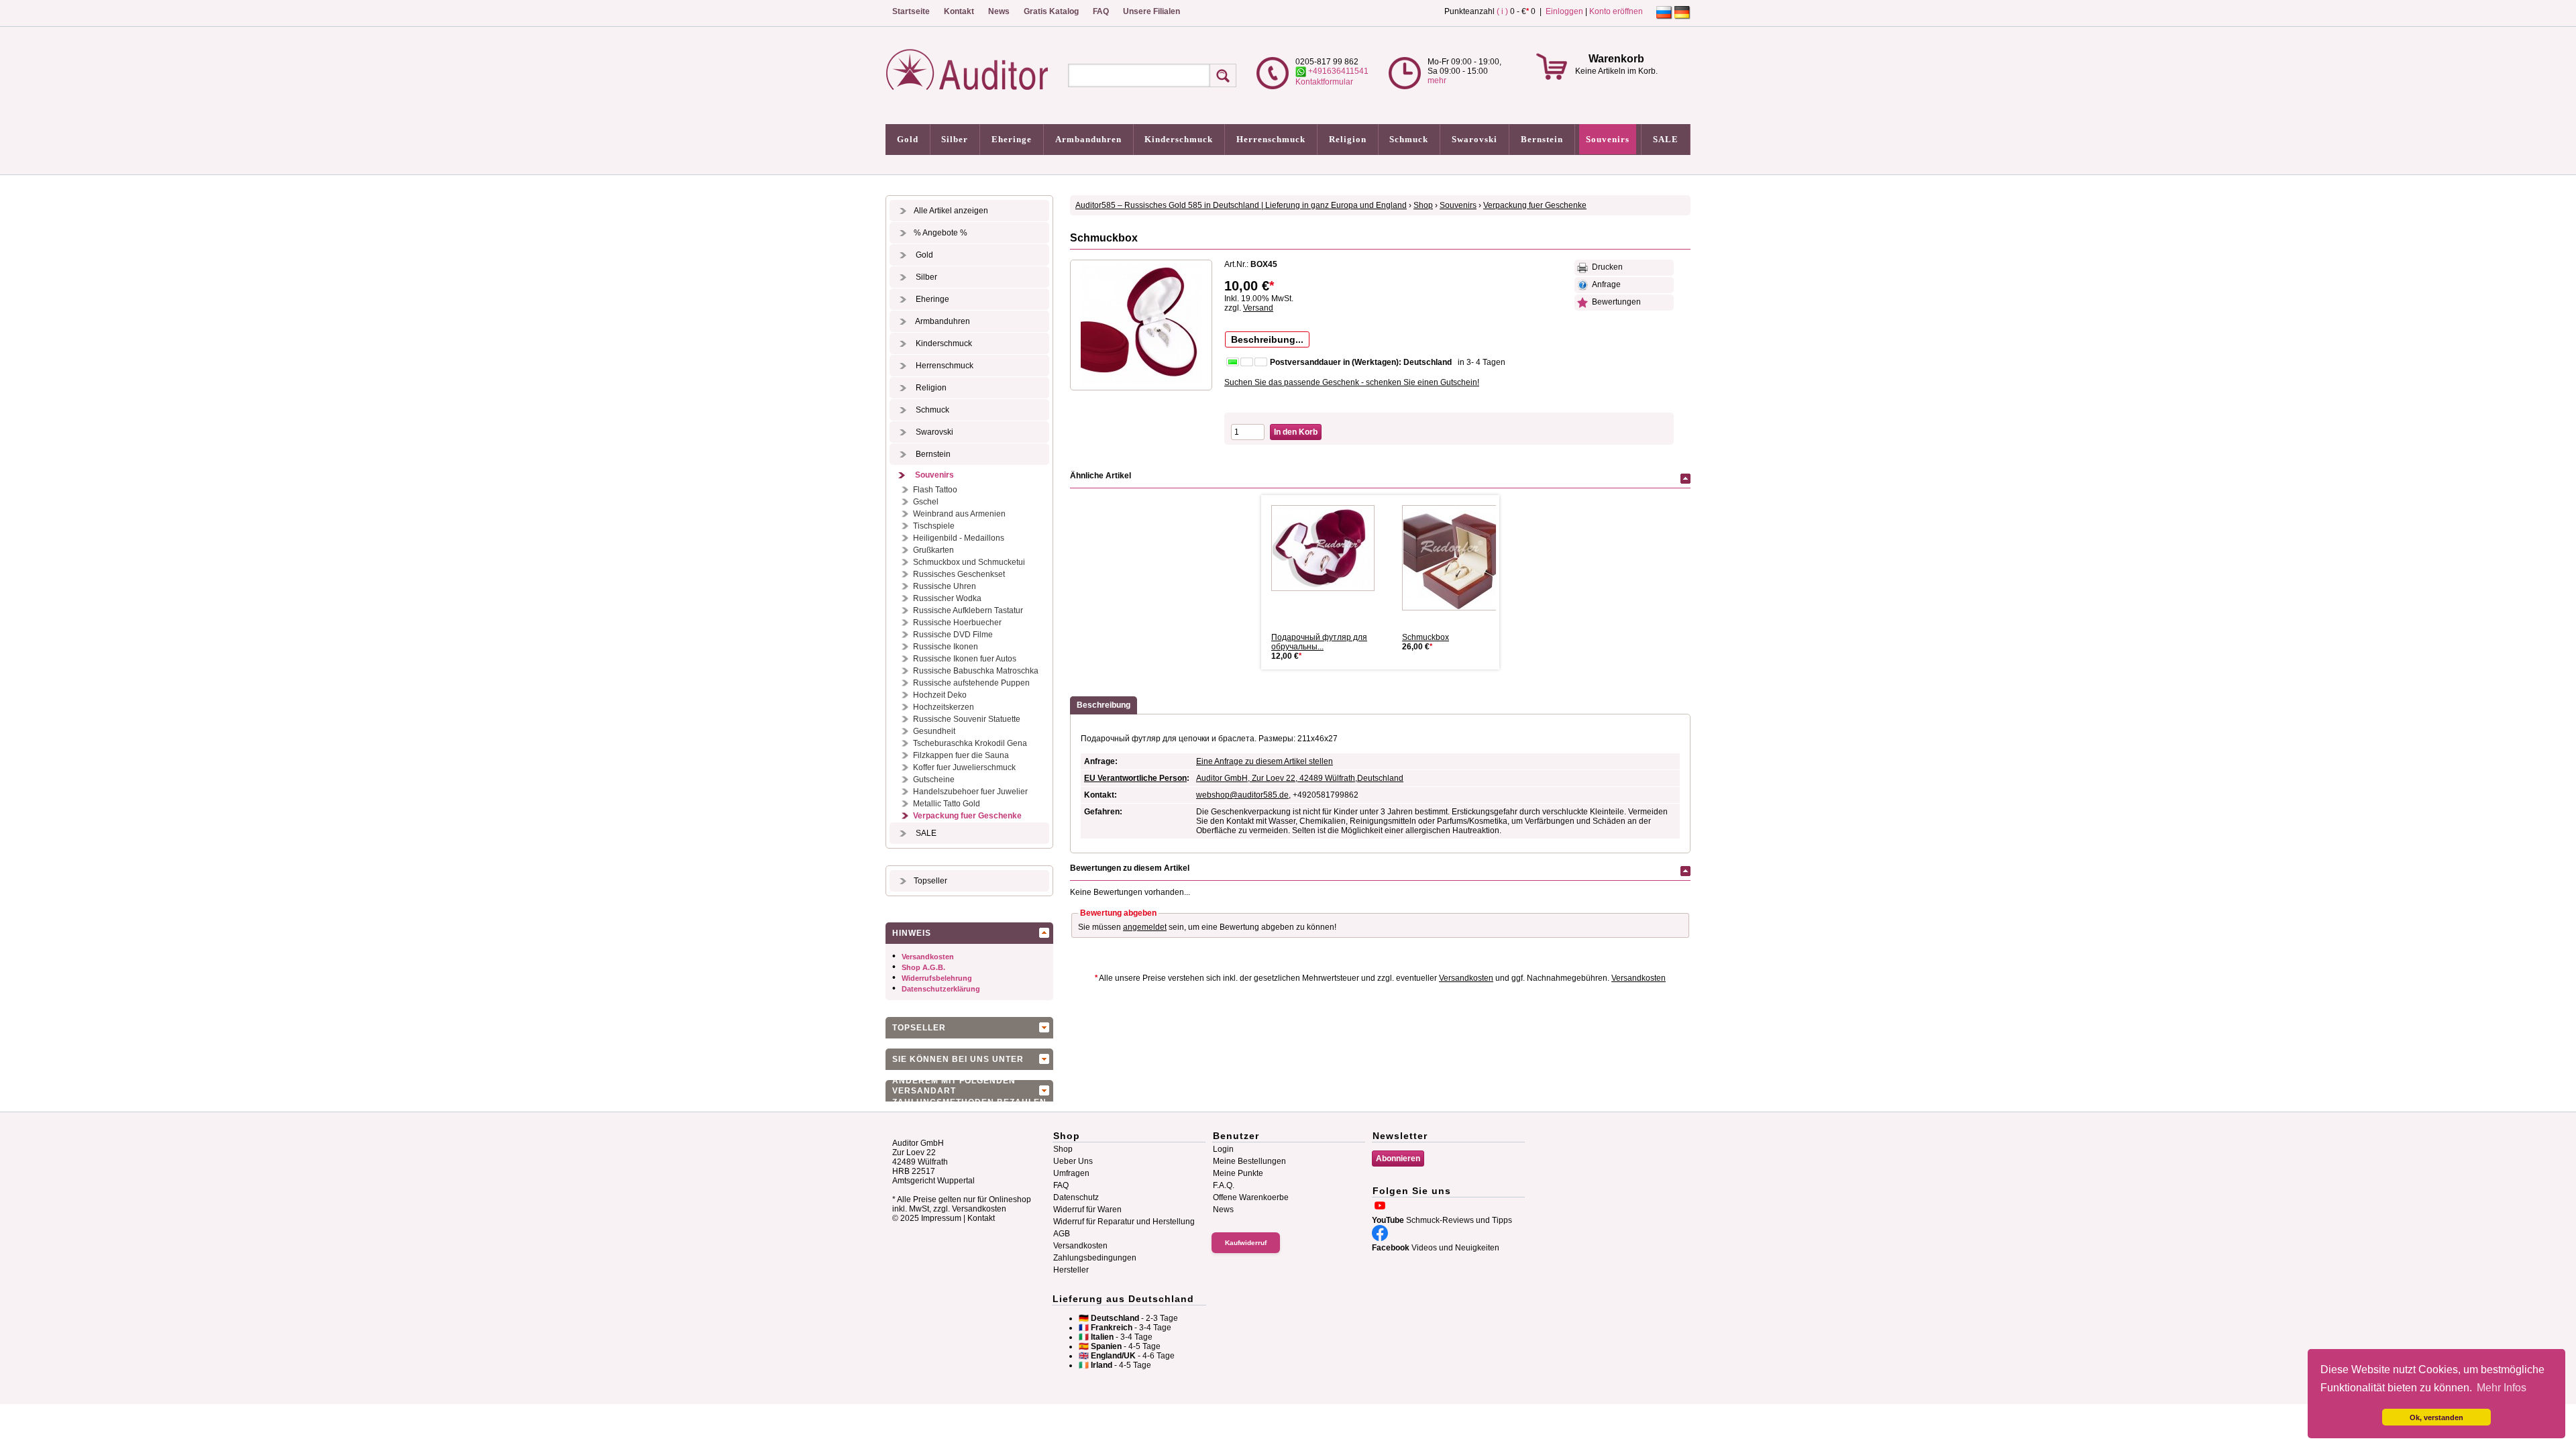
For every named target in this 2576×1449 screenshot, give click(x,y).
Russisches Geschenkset (959, 574)
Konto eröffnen (1616, 11)
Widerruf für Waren (1087, 1210)
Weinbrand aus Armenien (959, 514)
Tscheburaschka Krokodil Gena (970, 743)
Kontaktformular (1324, 82)
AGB (1062, 1234)
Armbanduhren (1088, 139)
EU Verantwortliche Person (1135, 778)
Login (1223, 1149)
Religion (1348, 139)
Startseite (911, 11)
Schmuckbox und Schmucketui (969, 562)
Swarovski (1474, 139)
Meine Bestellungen (1249, 1161)
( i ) (1502, 11)
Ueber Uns (1073, 1161)
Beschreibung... (1267, 339)
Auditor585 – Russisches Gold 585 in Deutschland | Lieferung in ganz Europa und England (1241, 205)
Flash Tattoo (935, 490)
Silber (955, 139)
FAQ (1101, 11)
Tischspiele (934, 526)
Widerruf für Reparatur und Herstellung (1124, 1222)
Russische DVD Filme (953, 635)
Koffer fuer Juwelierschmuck (964, 767)
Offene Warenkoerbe (1251, 1197)
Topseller (930, 881)
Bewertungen (1614, 302)
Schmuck (1409, 139)
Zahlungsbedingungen (1095, 1258)
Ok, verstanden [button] (2436, 1417)
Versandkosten (928, 957)
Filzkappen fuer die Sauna (961, 755)
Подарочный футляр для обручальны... (1319, 642)
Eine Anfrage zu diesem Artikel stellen (1265, 761)
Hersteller (1071, 1270)
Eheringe (1012, 139)
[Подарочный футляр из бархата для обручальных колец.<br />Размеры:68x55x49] (1328, 548)
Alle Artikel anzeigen (951, 211)
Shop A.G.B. (923, 967)
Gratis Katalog (1051, 11)
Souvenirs (1608, 139)
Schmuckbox (1426, 637)
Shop (1423, 205)
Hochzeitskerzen (944, 707)
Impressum (941, 1218)
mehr (1437, 80)
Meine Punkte (1238, 1173)
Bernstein (1542, 139)
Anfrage (1604, 284)
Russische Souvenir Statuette (967, 719)
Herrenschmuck (1271, 139)
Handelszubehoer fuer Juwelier (970, 792)
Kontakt (959, 11)
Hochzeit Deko (940, 695)
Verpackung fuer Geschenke (967, 816)
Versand (1258, 308)
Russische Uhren (945, 586)
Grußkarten (933, 550)
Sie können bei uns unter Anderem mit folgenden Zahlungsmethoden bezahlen (969, 1062)
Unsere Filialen (1151, 11)
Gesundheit (934, 731)
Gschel (926, 502)
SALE (1666, 139)
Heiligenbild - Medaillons (959, 538)
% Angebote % (941, 233)
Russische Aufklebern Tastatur (968, 610)
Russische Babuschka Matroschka (976, 671)
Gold (908, 139)
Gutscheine (934, 780)
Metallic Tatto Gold (947, 804)
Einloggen (1564, 11)
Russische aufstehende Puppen (971, 683)
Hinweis (912, 933)
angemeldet (1145, 927)
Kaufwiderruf (1246, 1243)
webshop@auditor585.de (1242, 795)
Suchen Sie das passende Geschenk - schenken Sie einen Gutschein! (1352, 382)
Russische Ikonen (946, 647)
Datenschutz (1076, 1197)
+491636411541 (1337, 71)
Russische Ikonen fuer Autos (965, 659)
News (999, 11)
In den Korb (1296, 432)
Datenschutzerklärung (941, 989)
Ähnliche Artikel (1101, 476)
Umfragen (1071, 1173)
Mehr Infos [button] (2502, 1388)
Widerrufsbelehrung (937, 978)
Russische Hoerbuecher (957, 623)
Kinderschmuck (1179, 139)
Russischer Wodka (947, 598)
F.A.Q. (1224, 1185)
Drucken (1605, 267)
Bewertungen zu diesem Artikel (1130, 868)
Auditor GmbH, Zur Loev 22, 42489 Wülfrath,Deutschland (1300, 778)
